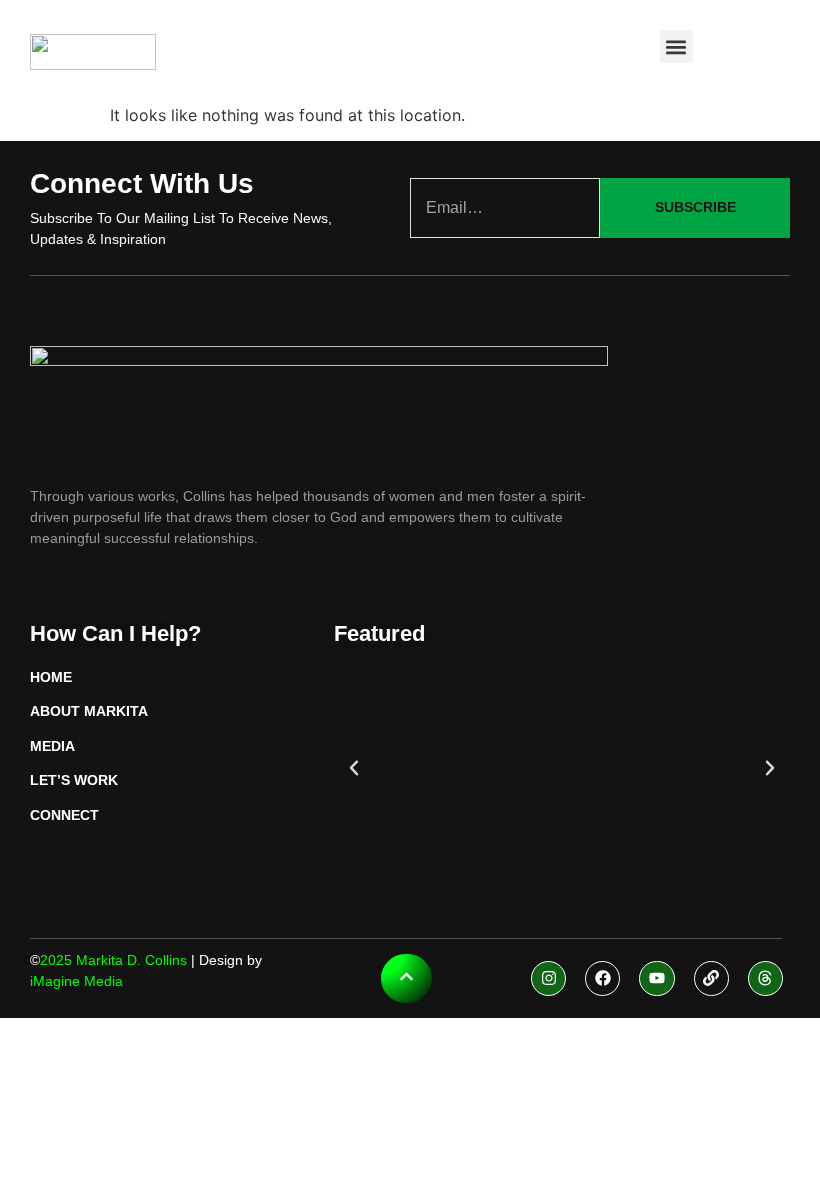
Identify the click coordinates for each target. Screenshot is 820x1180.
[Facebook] (602, 978)
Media (52, 746)
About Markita (89, 711)
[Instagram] (548, 978)
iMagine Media (76, 981)
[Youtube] (656, 978)
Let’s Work (74, 780)
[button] (676, 46)
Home (51, 677)
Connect (64, 815)
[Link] (711, 978)
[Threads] (765, 978)
